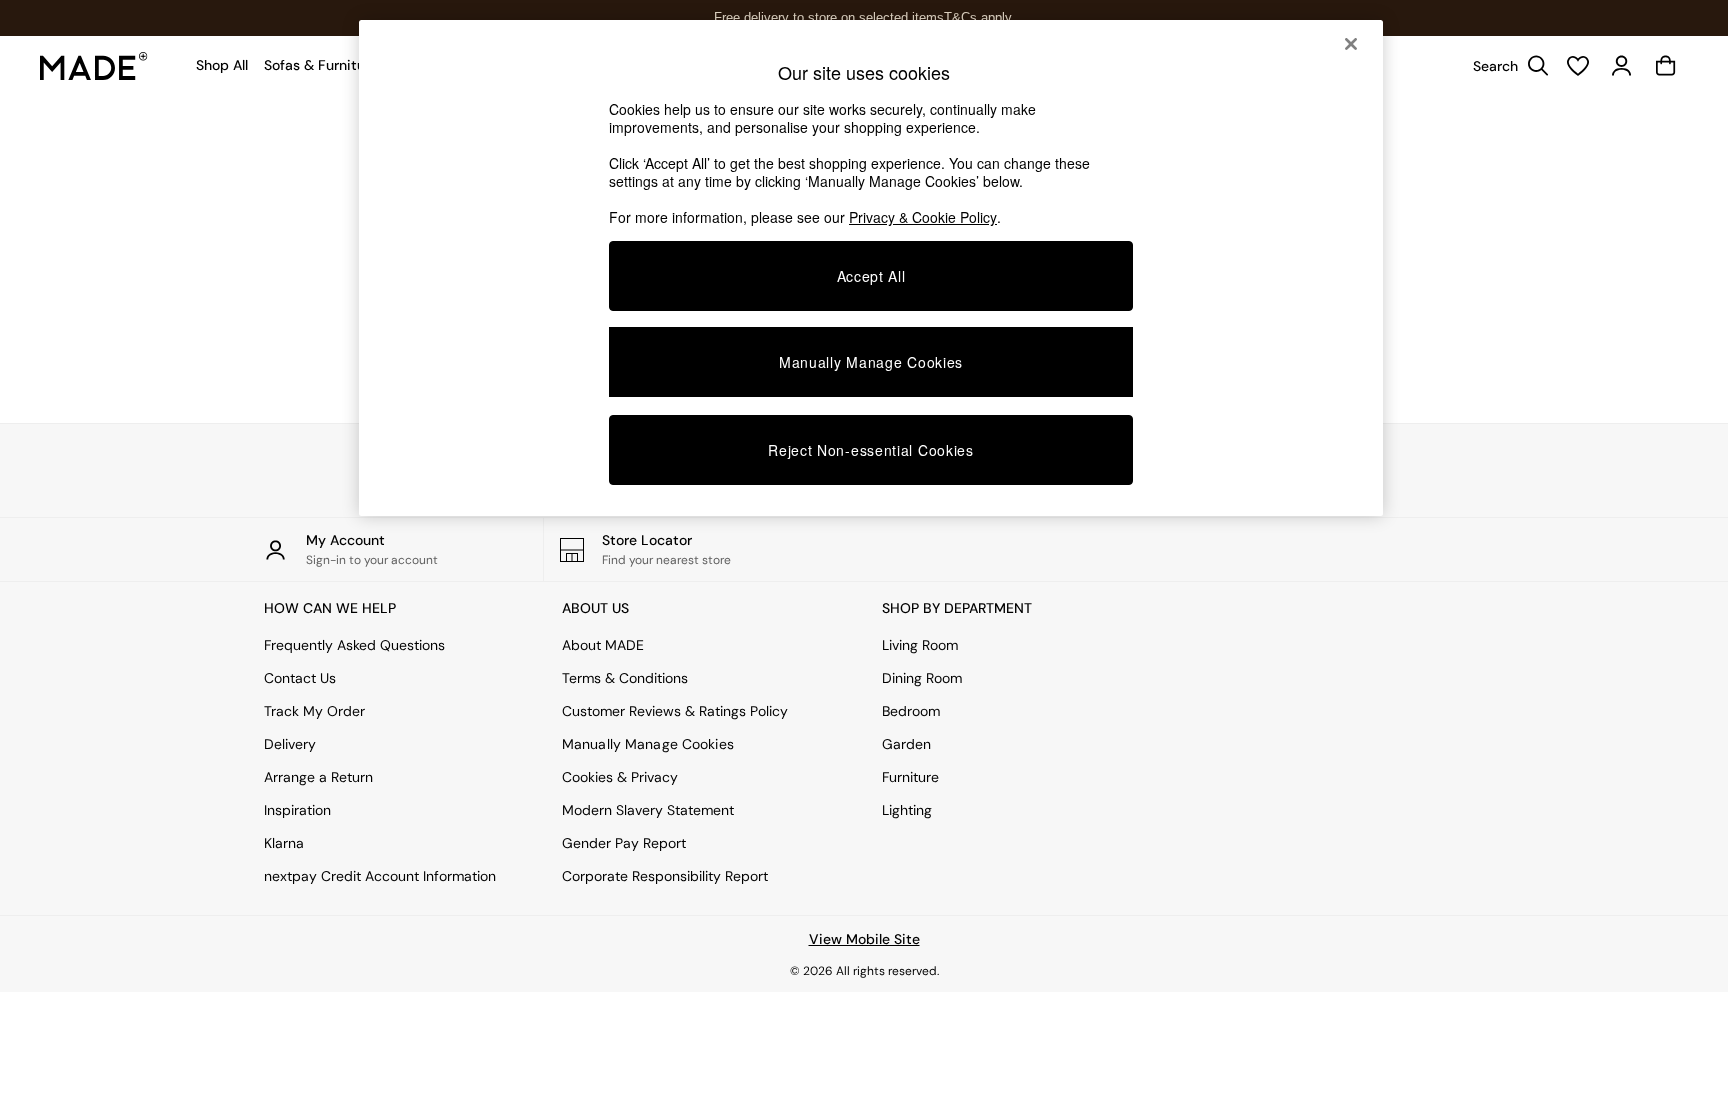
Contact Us (300, 678)
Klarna (284, 843)
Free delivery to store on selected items (829, 17)
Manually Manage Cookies (648, 744)
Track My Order (314, 711)
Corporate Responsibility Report (665, 876)
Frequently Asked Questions (354, 645)
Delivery (290, 744)
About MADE (603, 645)
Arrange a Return (318, 777)
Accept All (871, 276)
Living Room (920, 645)
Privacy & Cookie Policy (923, 217)
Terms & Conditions (625, 678)
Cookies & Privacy (620, 777)
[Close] (1351, 44)
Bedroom (911, 711)
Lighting (907, 810)
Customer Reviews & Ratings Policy (675, 711)
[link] (1506, 66)
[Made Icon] (94, 66)
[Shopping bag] (1666, 66)
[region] (871, 268)
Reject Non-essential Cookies (871, 450)
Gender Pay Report (624, 843)
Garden (906, 744)
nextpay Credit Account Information (380, 876)
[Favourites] (1578, 66)
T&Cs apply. (979, 17)
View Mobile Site (864, 939)
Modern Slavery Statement (648, 810)
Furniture (910, 777)
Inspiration (297, 810)
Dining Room (922, 678)
